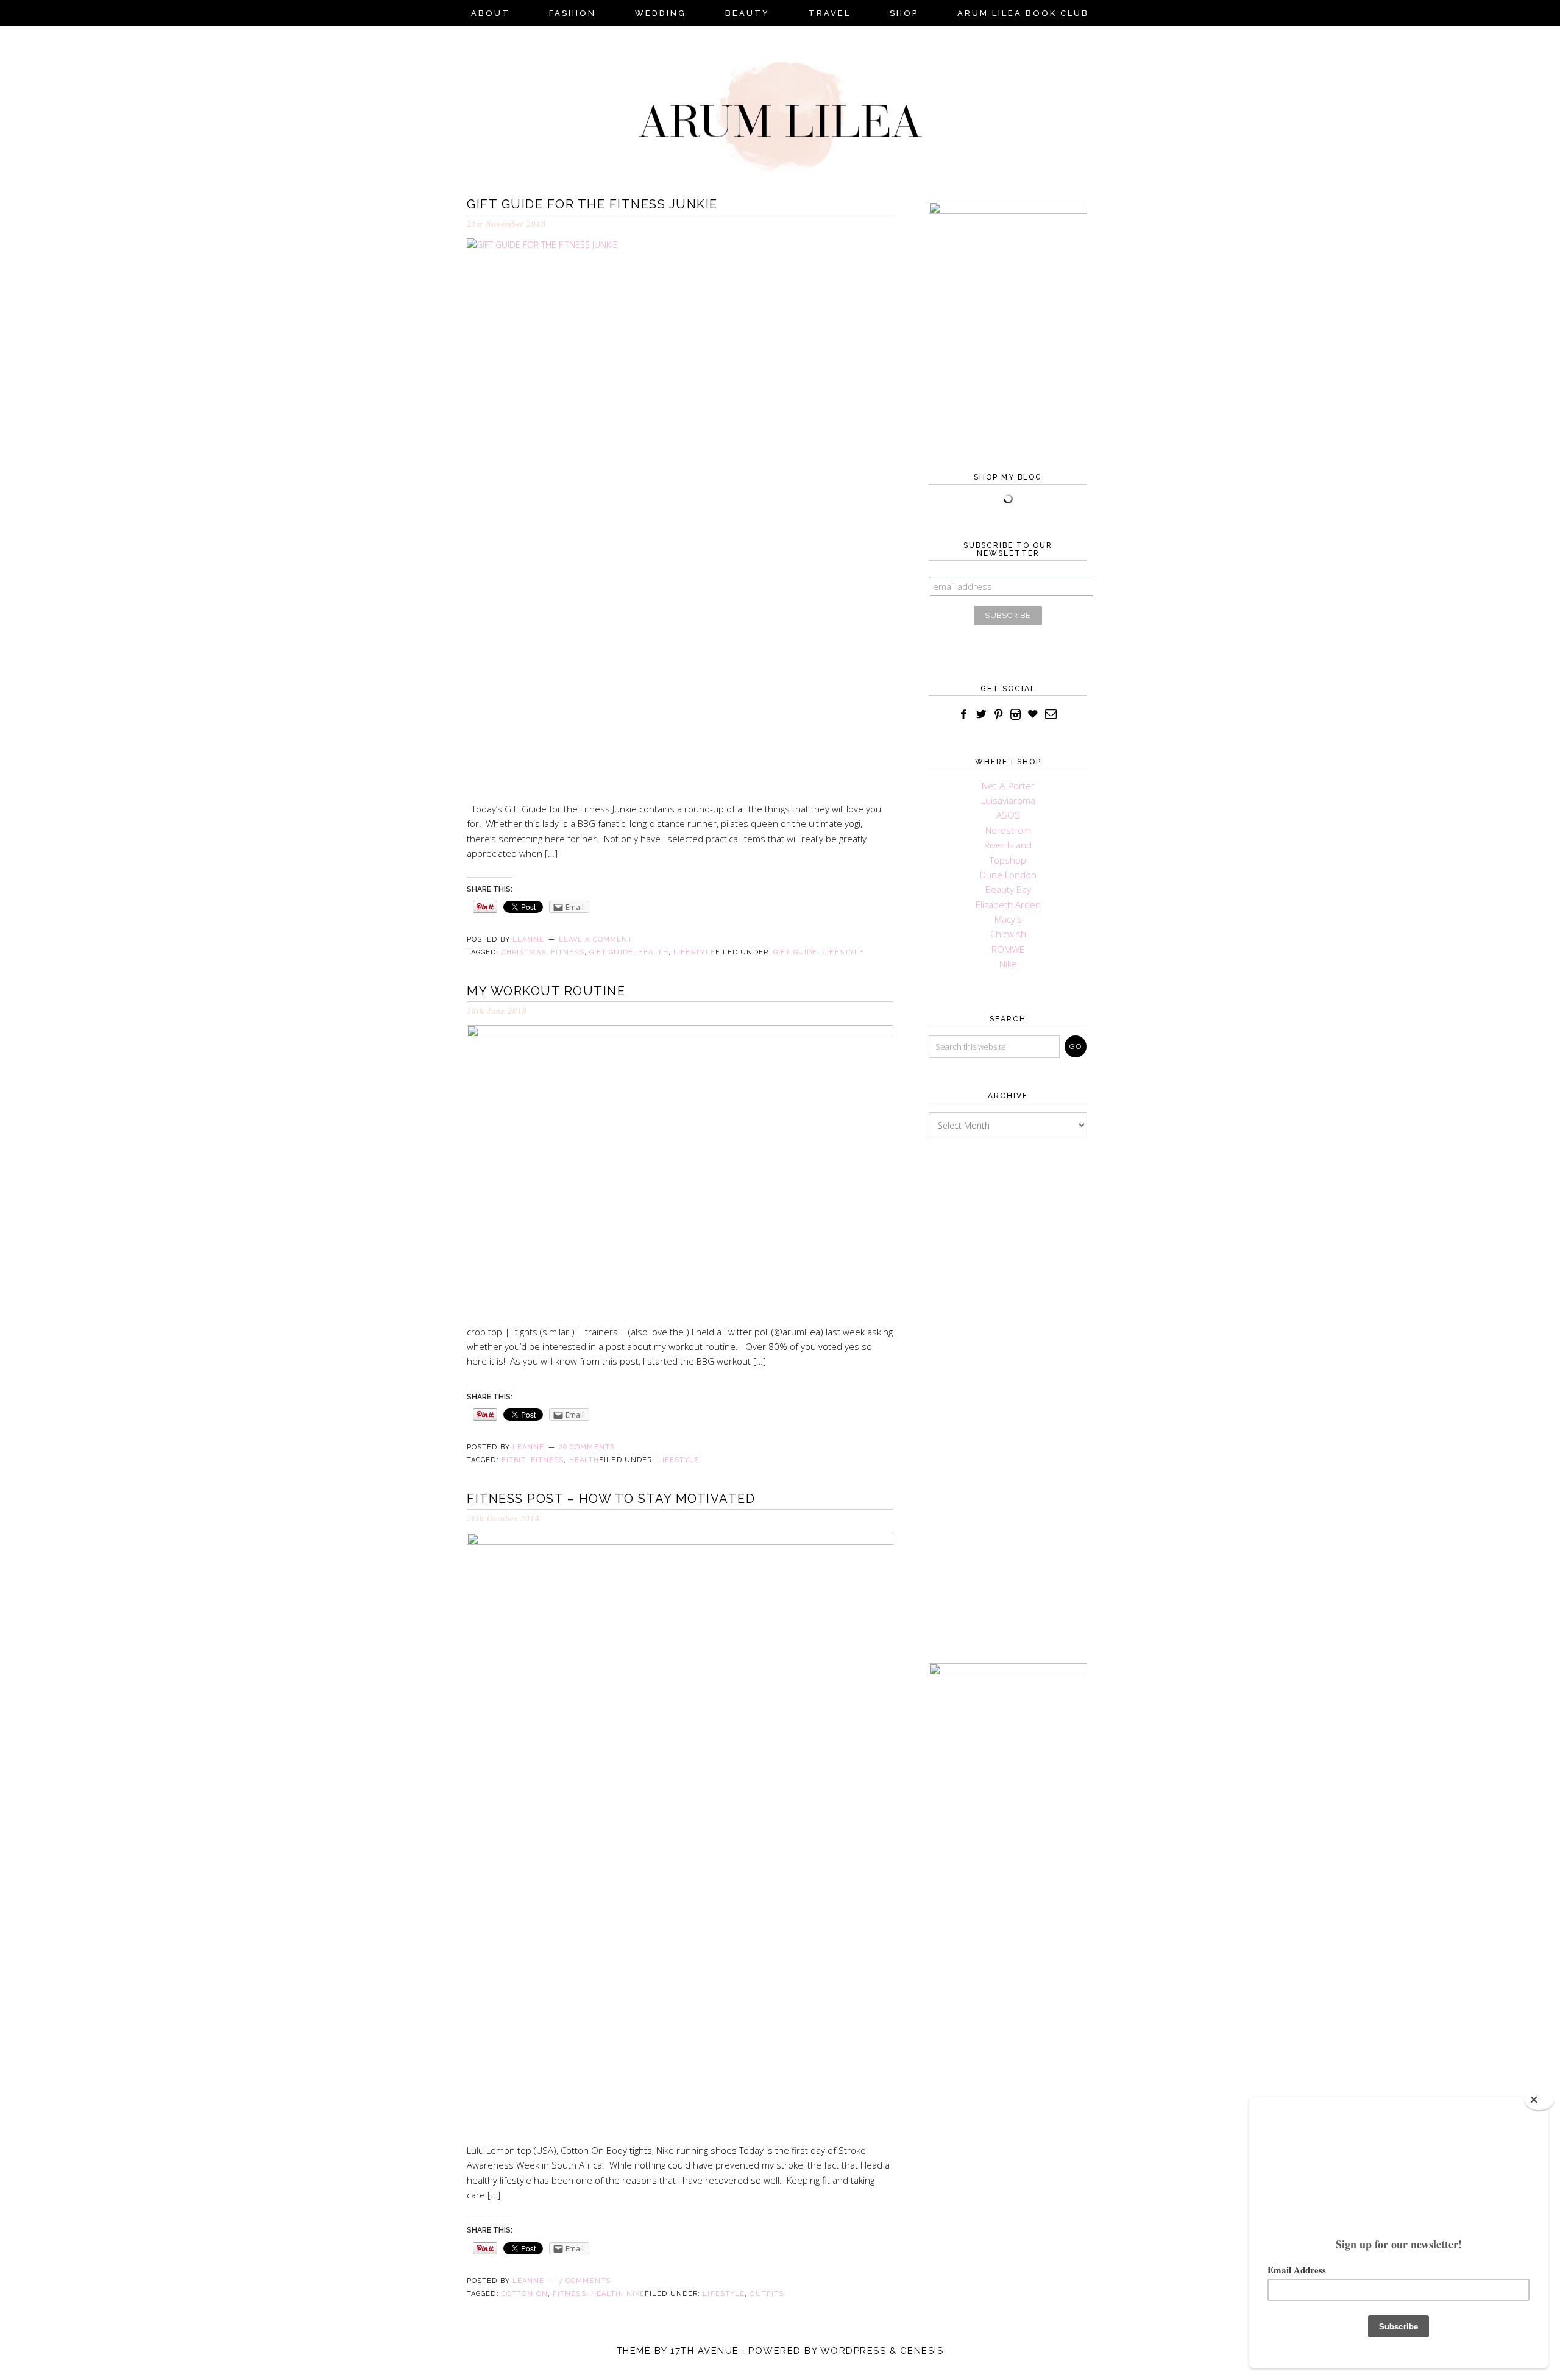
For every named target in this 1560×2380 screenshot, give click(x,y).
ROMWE (1008, 949)
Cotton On (525, 2294)
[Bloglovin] (1033, 715)
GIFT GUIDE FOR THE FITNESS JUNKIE (592, 204)
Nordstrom (1008, 830)
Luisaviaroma (1008, 800)
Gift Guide (795, 952)
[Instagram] (1016, 715)
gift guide (611, 952)
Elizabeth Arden (1008, 904)
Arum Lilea (780, 107)
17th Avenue (705, 2351)
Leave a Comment (596, 940)
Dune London (1008, 875)
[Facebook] (964, 715)
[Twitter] (981, 715)
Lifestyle (843, 952)
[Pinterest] (999, 715)
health (653, 952)
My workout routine (546, 991)
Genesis (922, 2351)
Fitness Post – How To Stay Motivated (611, 1499)
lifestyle (694, 952)
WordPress (853, 2351)
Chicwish (1008, 934)
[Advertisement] (1008, 1382)
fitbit (514, 1460)
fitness (568, 952)
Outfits (767, 2294)
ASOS (1008, 815)
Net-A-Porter (1008, 786)
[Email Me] (1051, 715)
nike (636, 2294)
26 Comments (587, 1447)
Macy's (1008, 919)
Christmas (524, 952)
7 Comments (585, 2281)
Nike (1008, 964)
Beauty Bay (1008, 889)
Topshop (1008, 860)
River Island (1008, 845)
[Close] (1539, 2100)
